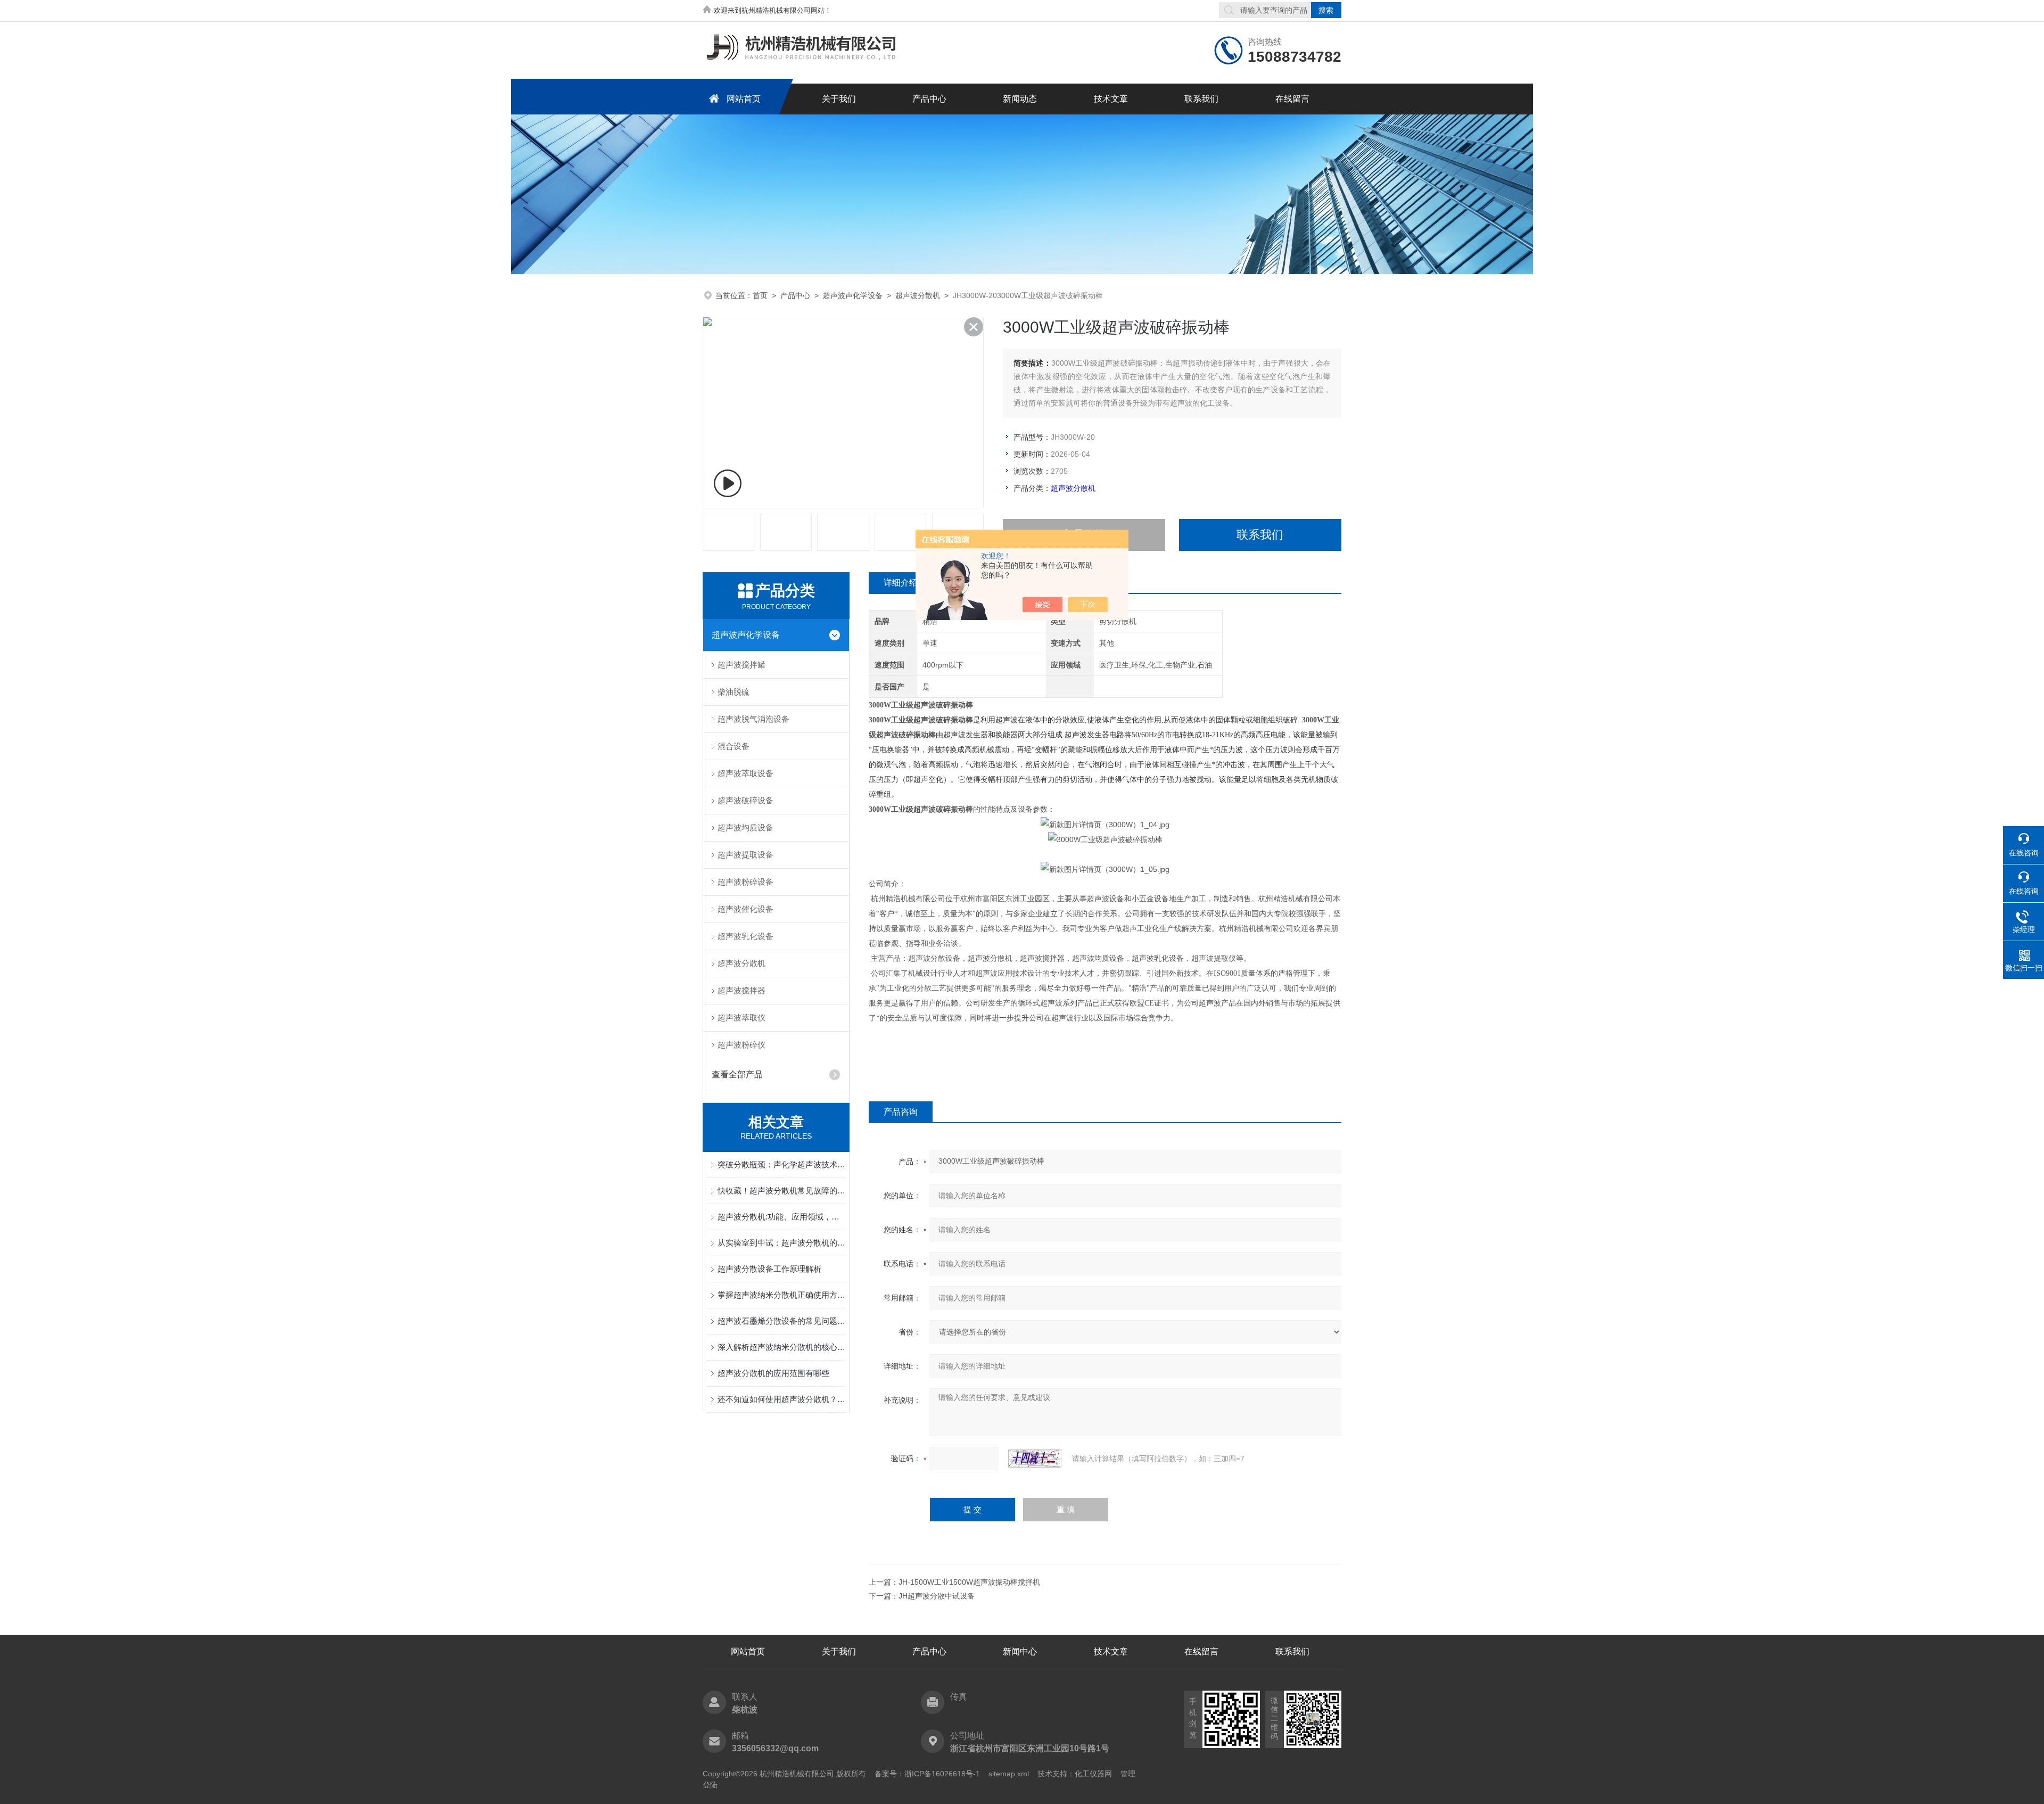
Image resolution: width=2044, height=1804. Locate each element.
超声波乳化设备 (745, 936)
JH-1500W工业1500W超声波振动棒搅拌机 (969, 1582)
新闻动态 (1020, 99)
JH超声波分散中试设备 (937, 1596)
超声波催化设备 (745, 909)
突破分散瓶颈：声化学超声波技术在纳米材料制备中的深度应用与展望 (781, 1164)
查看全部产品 (737, 1074)
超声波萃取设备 (745, 773)
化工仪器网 (1093, 1774)
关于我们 (839, 99)
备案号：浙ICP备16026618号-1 (927, 1774)
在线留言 (1292, 99)
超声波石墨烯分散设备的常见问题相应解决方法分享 (781, 1321)
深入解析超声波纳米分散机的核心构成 (781, 1347)
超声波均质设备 (745, 827)
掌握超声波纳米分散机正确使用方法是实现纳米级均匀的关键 (781, 1295)
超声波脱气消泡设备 (753, 719)
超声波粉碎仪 (741, 1045)
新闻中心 (1020, 1651)
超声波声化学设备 (853, 295)
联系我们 (1201, 99)
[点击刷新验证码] (1035, 1459)
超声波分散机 (918, 295)
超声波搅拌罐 (741, 665)
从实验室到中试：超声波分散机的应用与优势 (781, 1243)
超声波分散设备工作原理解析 (769, 1269)
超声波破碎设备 (745, 800)
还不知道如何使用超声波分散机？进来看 (781, 1399)
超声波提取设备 (745, 855)
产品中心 (929, 99)
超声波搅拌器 (741, 990)
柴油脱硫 (733, 692)
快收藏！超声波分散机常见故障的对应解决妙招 (781, 1191)
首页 (760, 295)
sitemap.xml (1009, 1774)
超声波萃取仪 (741, 1018)
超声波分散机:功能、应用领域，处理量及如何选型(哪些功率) (781, 1217)
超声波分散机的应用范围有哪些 (773, 1373)
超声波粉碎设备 (745, 882)
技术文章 (1111, 99)
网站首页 (744, 99)
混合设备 (733, 746)
